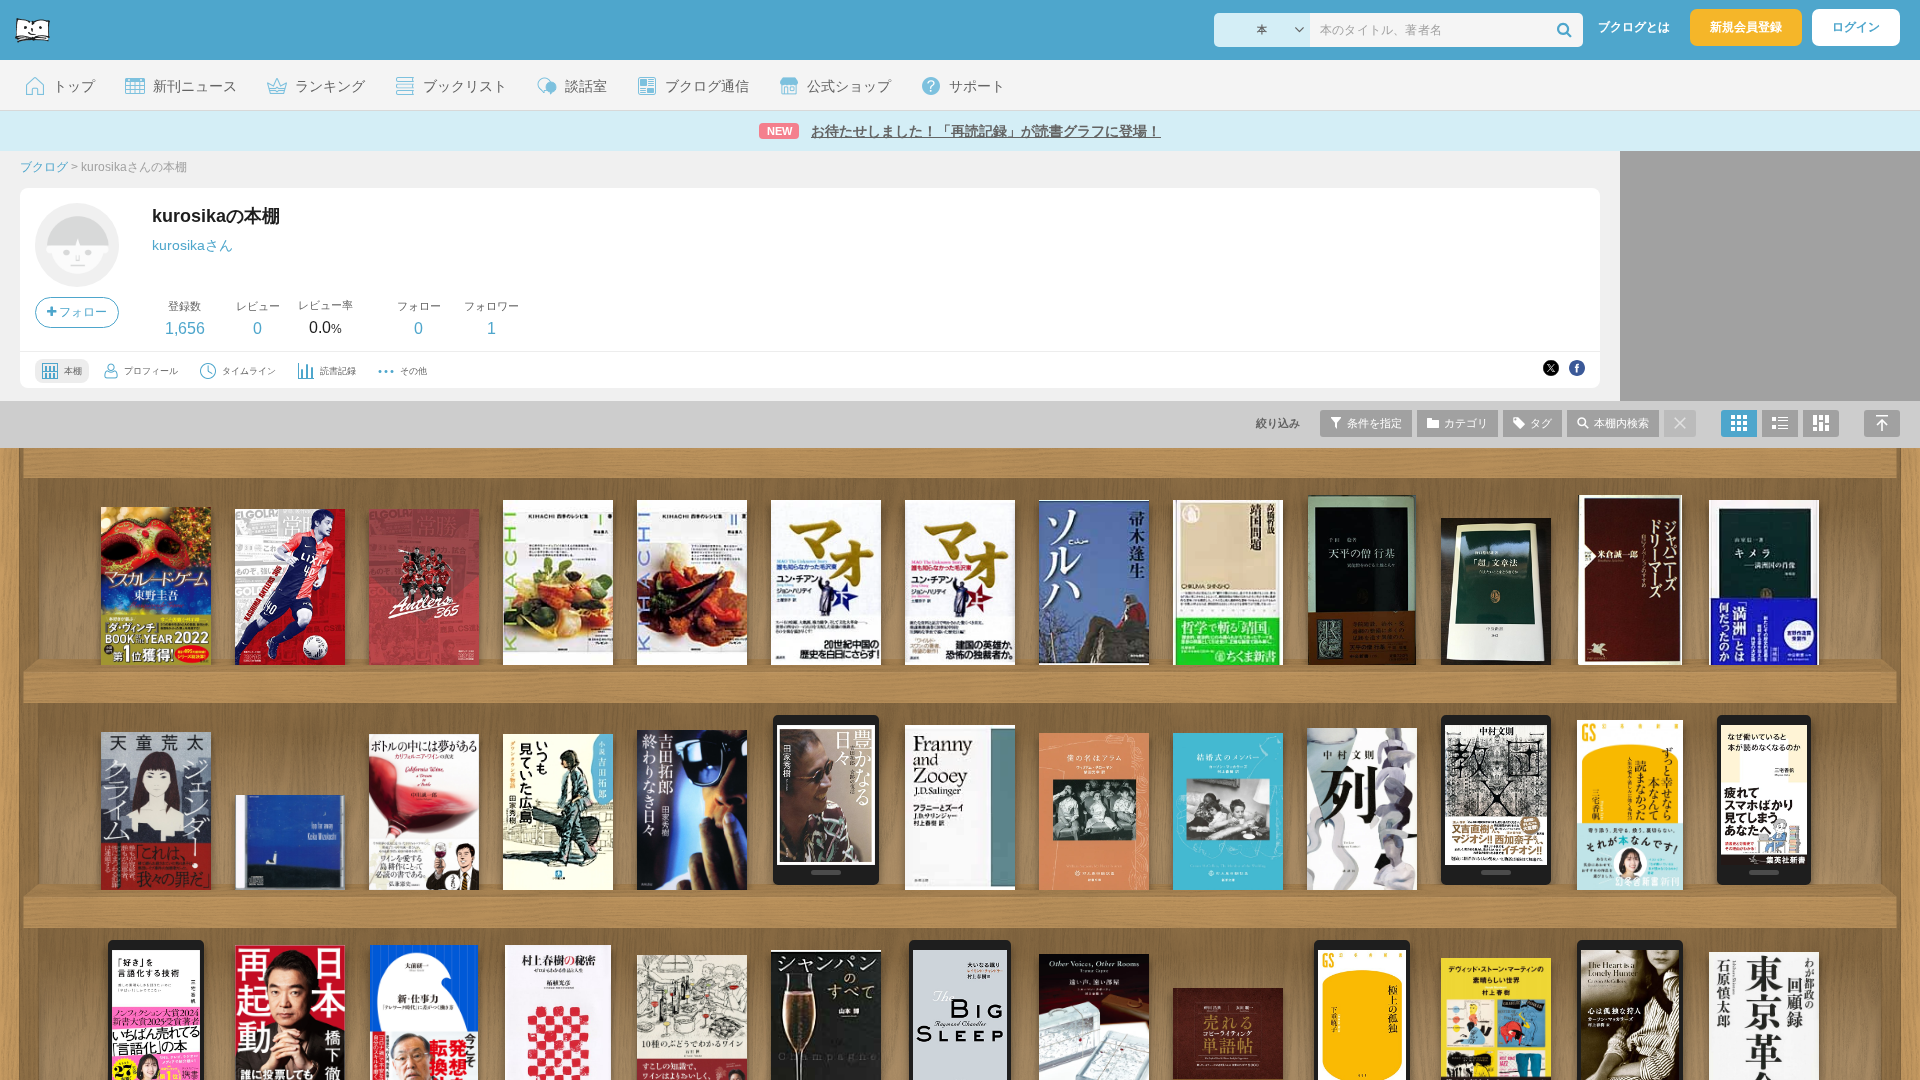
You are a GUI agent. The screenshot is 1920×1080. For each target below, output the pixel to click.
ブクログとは (1634, 27)
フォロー (81, 312)
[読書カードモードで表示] (1821, 423)
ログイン (1856, 27)
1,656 (185, 328)
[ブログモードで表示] (1780, 423)
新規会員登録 (1746, 27)
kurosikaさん (192, 245)
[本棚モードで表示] (1739, 423)
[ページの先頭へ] (1882, 423)
